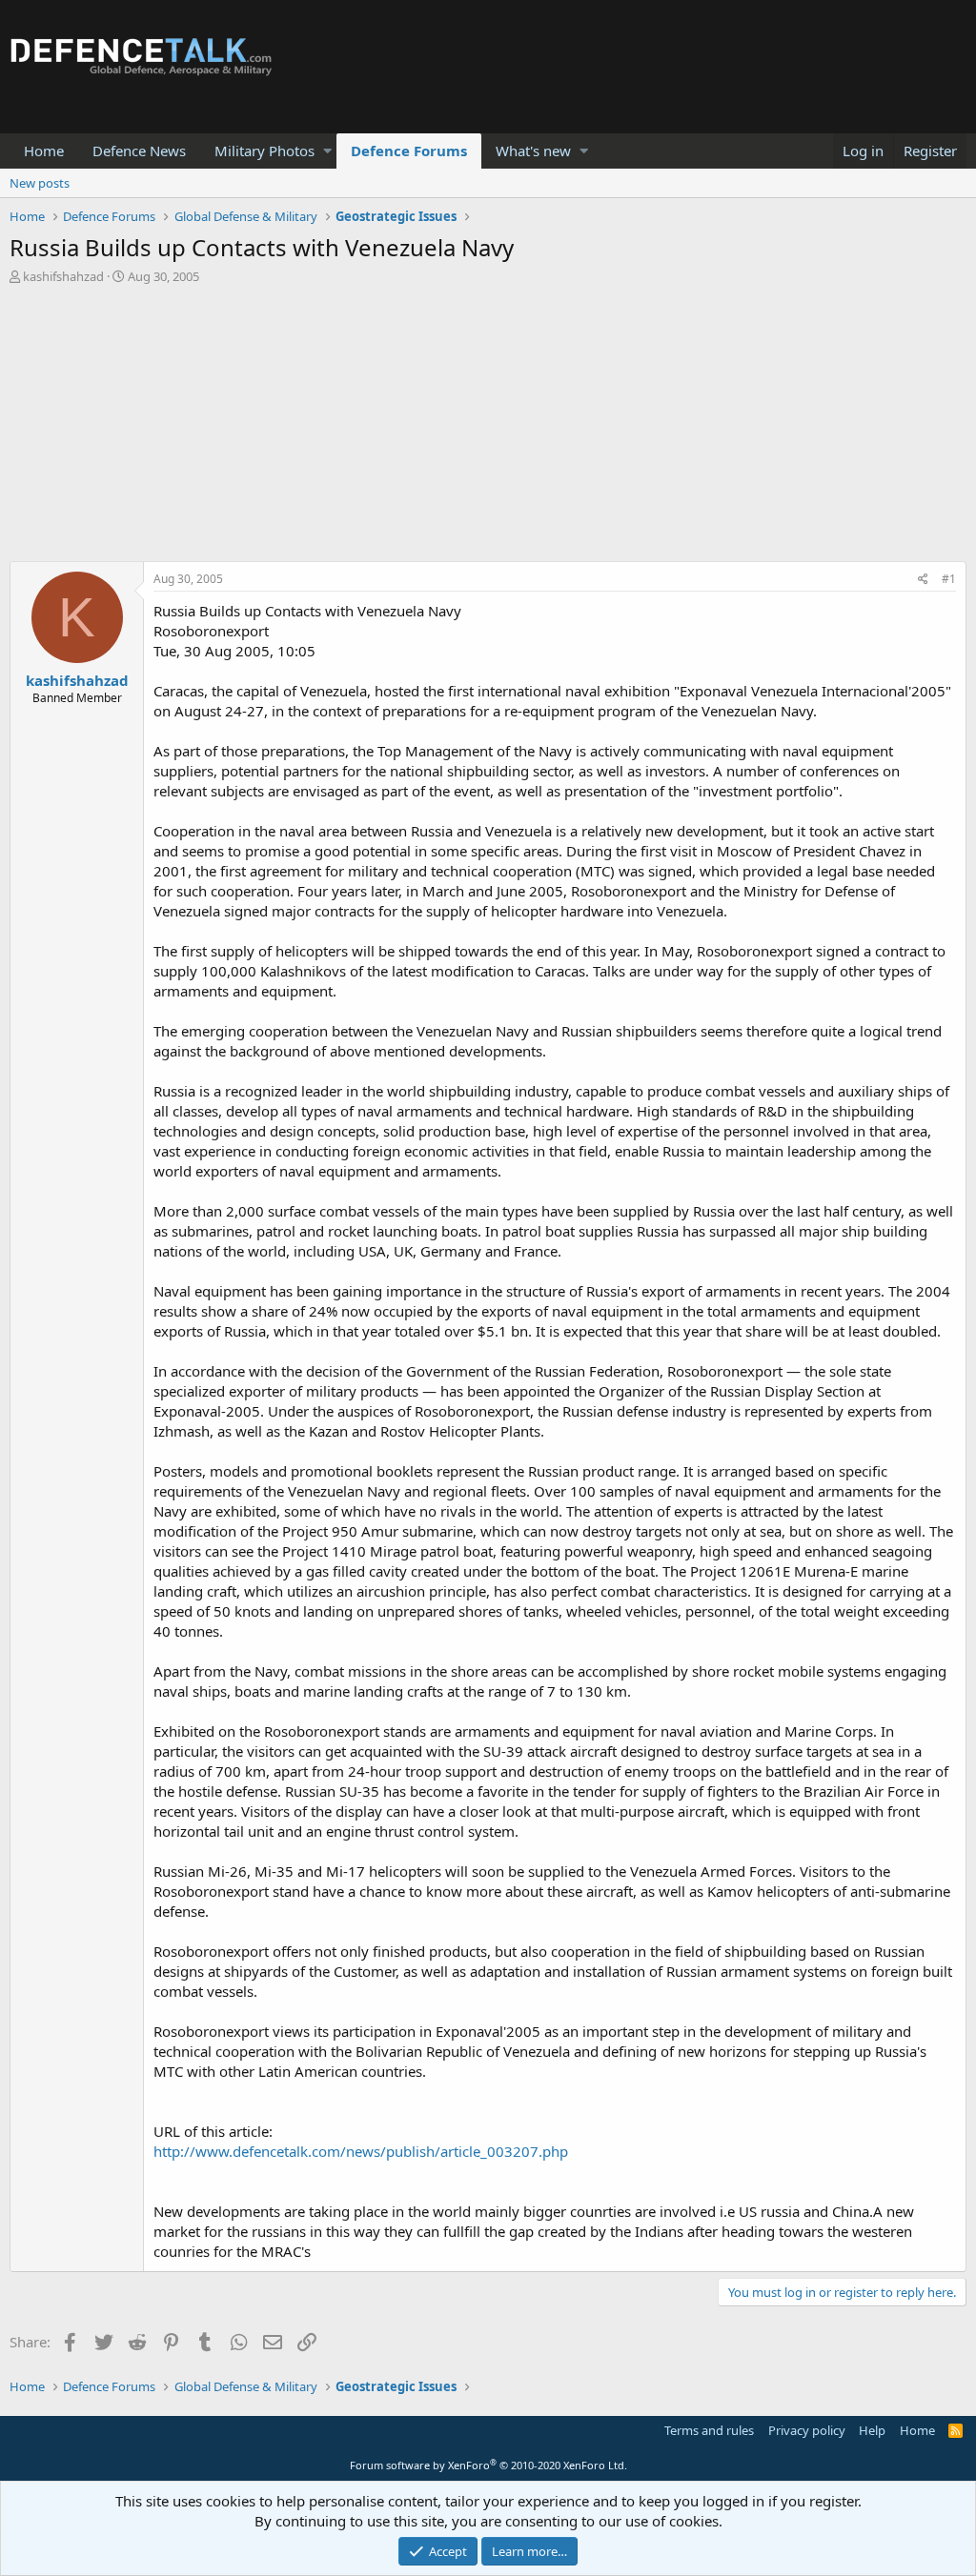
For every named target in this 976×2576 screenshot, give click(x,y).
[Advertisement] (488, 428)
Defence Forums (409, 151)
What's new (533, 151)
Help (872, 2430)
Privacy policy (807, 2430)
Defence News (139, 151)
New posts (40, 183)
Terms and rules (709, 2430)
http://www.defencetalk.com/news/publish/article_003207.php (361, 2151)
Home (44, 151)
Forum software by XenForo (488, 2465)
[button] (327, 151)
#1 (949, 579)
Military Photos (264, 151)
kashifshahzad (63, 276)
